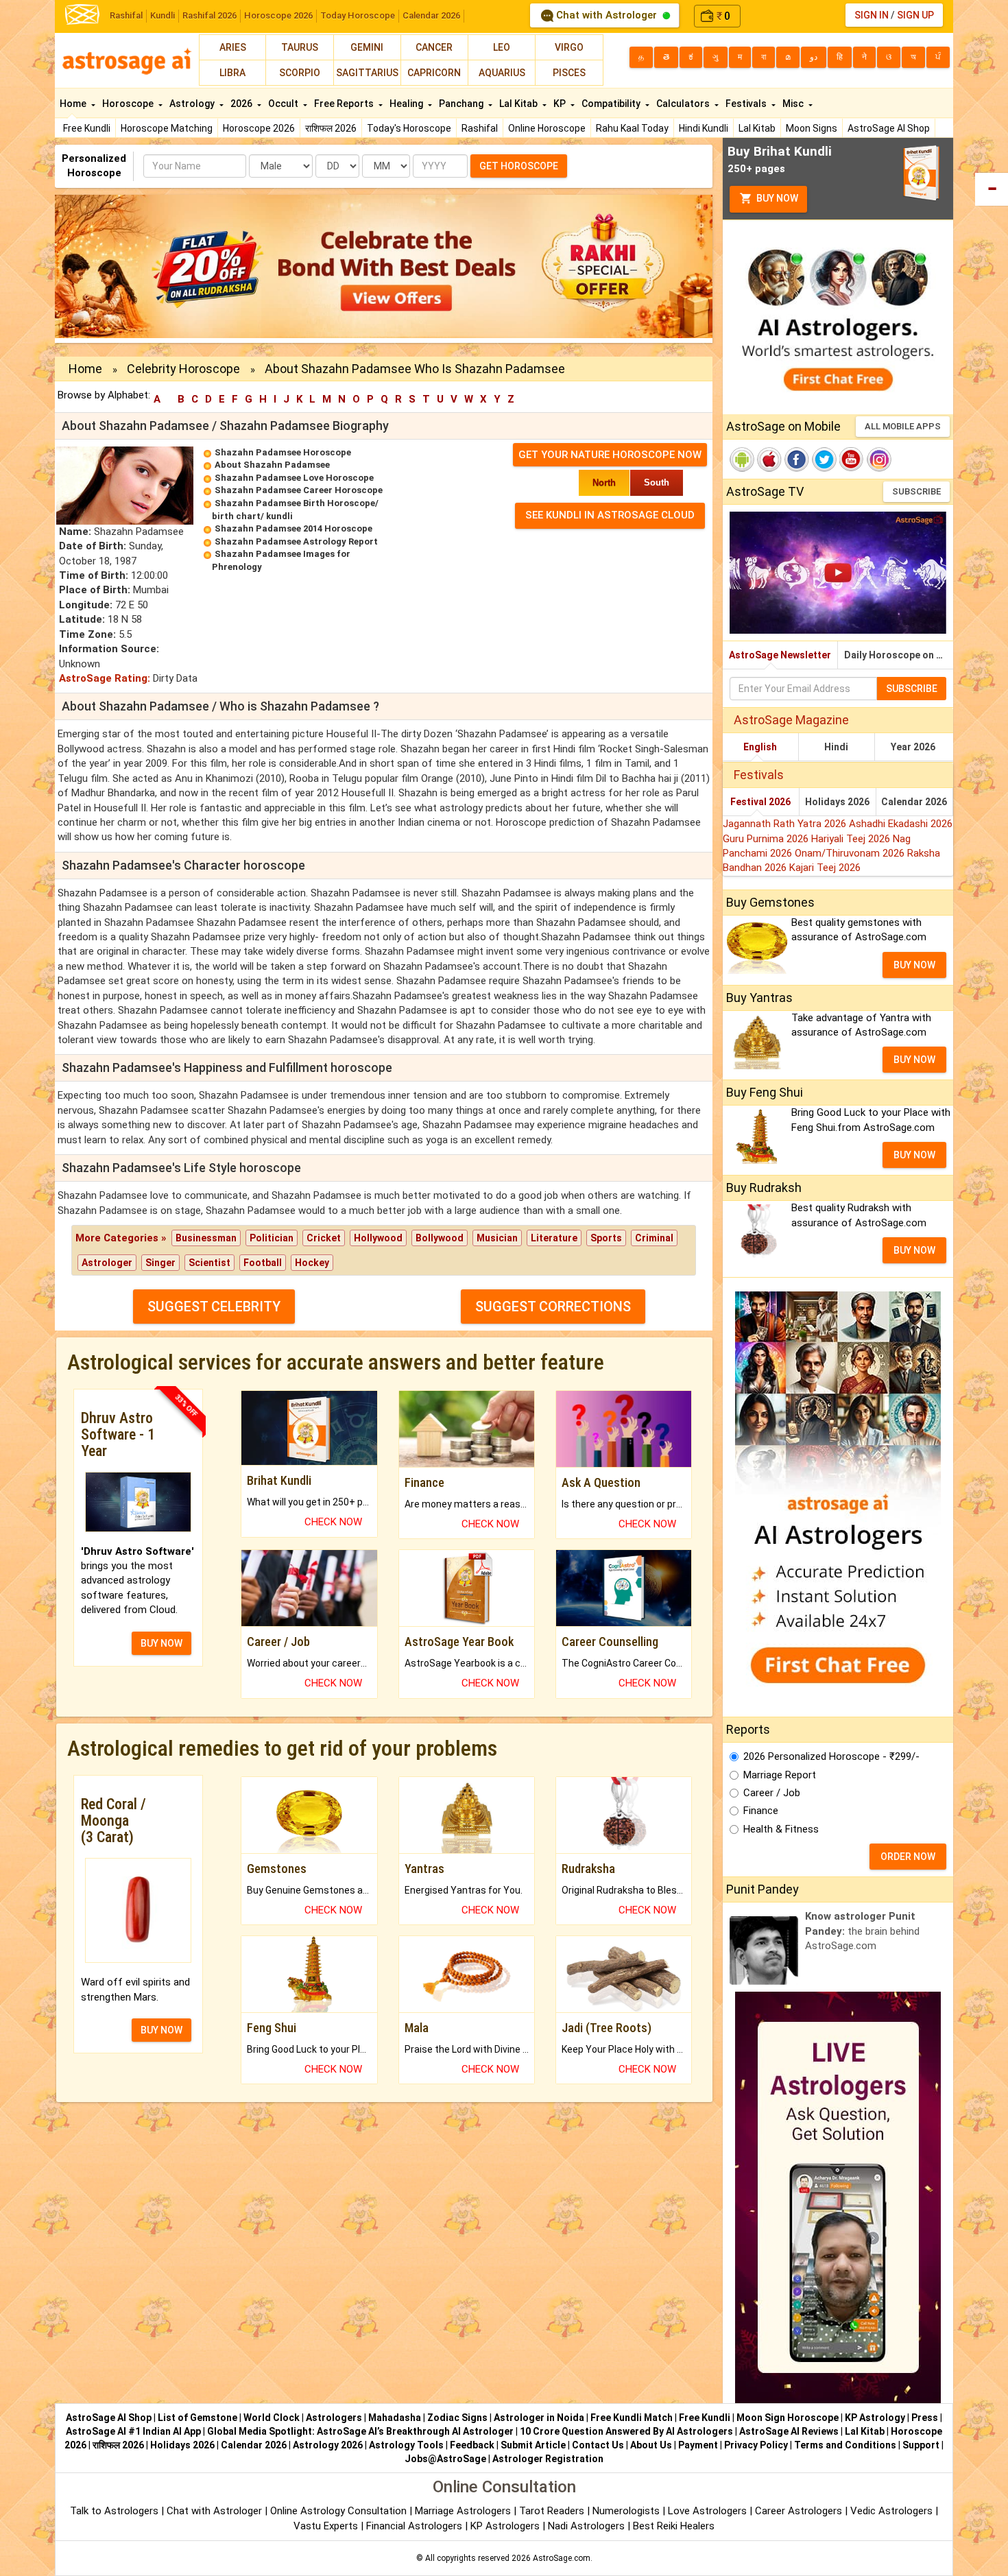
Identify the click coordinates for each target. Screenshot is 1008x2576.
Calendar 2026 (431, 15)
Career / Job (772, 1793)
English (760, 747)
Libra (232, 73)
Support (921, 2445)
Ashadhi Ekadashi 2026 (901, 824)
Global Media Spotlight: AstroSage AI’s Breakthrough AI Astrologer (360, 2431)
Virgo (569, 47)
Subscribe (916, 491)
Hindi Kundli (704, 128)
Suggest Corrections (553, 1307)
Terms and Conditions (845, 2445)
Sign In (872, 15)
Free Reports (345, 104)
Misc (794, 104)
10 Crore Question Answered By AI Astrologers (626, 2431)
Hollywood (378, 1238)
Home (74, 104)
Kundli (163, 15)
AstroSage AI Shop (889, 128)
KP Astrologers (506, 2526)
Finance (761, 1811)
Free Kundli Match (632, 2418)
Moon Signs (812, 128)
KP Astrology (875, 2418)
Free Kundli (87, 128)
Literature (554, 1238)
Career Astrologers (799, 2511)
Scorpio (300, 73)
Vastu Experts (326, 2526)
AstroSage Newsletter (780, 655)
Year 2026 (913, 747)
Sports (606, 1238)
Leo (502, 47)
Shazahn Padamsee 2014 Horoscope (293, 528)
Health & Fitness (781, 1829)
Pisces (569, 73)
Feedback (472, 2445)
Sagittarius (367, 73)
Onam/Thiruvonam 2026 (851, 853)
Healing (407, 104)
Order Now (908, 1857)
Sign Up (915, 15)
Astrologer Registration (548, 2459)
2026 (242, 104)
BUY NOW (161, 1643)
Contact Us (598, 2445)
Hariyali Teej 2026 (852, 839)
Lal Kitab (757, 128)
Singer (160, 1263)
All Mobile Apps (903, 426)
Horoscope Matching (167, 128)
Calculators (684, 104)
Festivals (747, 104)
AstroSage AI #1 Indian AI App (133, 2431)
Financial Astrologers (414, 2526)
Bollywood (440, 1238)
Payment (698, 2445)
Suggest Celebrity (214, 1307)
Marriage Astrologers (464, 2511)
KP (561, 104)
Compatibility (612, 104)
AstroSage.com (562, 2558)
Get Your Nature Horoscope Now (610, 455)
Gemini (367, 47)
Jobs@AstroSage (445, 2459)
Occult (284, 104)
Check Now (333, 1522)
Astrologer (107, 1263)
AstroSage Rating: (105, 678)
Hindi (836, 747)
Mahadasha (395, 2418)
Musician (497, 1238)
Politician (272, 1238)
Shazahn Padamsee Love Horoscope (294, 478)
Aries (233, 47)
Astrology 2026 (328, 2445)
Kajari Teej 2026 (825, 868)
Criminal (654, 1238)
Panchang (462, 104)
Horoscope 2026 (278, 15)
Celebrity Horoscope (183, 369)
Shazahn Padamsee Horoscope (283, 452)
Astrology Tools (406, 2445)
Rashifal (126, 15)
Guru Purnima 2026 (767, 839)
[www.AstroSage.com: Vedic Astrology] (82, 13)
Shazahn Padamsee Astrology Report (296, 541)
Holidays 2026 (837, 802)
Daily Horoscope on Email (899, 655)
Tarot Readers (553, 2511)
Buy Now (776, 198)
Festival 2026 (760, 802)
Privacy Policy (756, 2445)
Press (925, 2418)
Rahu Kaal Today (632, 128)
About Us (651, 2445)
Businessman (206, 1238)
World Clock (272, 2418)
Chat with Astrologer (607, 15)
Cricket (324, 1238)
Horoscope (129, 104)
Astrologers (334, 2418)
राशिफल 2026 (331, 128)
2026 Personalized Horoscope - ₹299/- (831, 1756)
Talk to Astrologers (114, 2511)
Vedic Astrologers (891, 2511)
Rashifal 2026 (209, 15)
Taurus (300, 47)
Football (263, 1263)
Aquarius (502, 73)
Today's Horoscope (409, 128)
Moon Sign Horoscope (788, 2418)
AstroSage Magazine (791, 720)
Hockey (312, 1263)
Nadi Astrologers (586, 2526)
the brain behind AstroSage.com (862, 1931)
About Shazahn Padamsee (272, 465)
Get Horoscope (519, 166)
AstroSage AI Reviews (789, 2431)
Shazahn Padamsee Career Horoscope (299, 490)
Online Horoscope (547, 128)
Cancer (434, 47)
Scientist (209, 1263)
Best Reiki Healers (674, 2526)
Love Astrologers (707, 2511)
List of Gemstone (197, 2418)
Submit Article (533, 2445)
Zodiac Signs (457, 2418)
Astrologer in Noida (539, 2418)
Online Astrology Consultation (340, 2511)
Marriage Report (780, 1775)
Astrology (193, 104)
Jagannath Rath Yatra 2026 (786, 824)
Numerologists (627, 2511)
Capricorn (434, 73)
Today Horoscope (358, 15)
